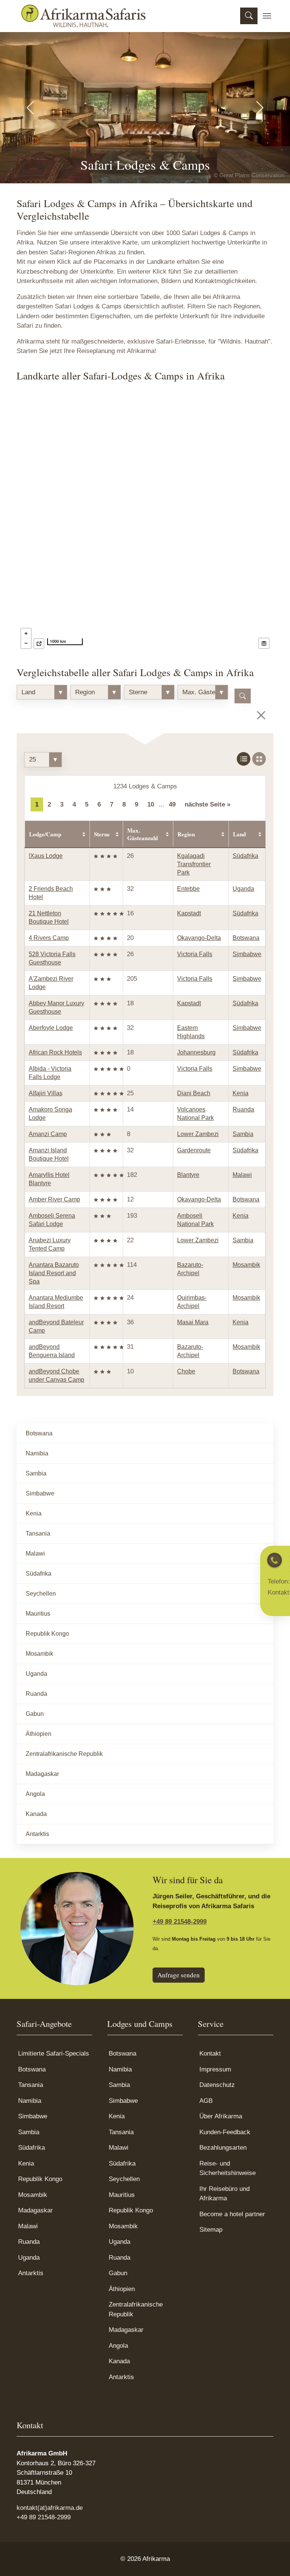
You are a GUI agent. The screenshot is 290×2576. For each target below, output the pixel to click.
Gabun (35, 1714)
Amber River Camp (54, 1199)
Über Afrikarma (221, 2116)
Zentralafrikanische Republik (64, 1754)
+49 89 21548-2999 (180, 1922)
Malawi (242, 1175)
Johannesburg (196, 1052)
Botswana (246, 938)
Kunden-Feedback (225, 2132)
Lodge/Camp (45, 834)
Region (186, 834)
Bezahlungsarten (223, 2148)
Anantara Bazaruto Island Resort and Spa (54, 1273)
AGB (206, 2101)
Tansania (38, 1533)
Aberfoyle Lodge (51, 1028)
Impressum (215, 2069)
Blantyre (188, 1175)
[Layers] (264, 643)
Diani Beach (194, 1093)
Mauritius (38, 1614)
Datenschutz (217, 2085)
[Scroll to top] (273, 2559)
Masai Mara (193, 1322)
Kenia (241, 1093)
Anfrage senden (179, 1975)
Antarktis (37, 1834)
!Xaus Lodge (46, 856)
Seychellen (41, 1594)
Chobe (186, 1371)
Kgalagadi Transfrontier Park (194, 864)
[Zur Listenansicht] (244, 759)
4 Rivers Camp (49, 938)
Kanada (36, 1814)
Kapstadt (189, 913)
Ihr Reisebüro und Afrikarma (224, 2194)
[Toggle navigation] (267, 16)
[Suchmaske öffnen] (249, 16)
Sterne (102, 834)
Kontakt (210, 2054)
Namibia (37, 1453)
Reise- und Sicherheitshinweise (228, 2168)
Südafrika (245, 856)
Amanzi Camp (48, 1134)
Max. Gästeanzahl (143, 834)
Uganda (243, 889)
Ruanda (243, 1109)
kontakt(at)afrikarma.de (50, 2508)
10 (151, 804)
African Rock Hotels (55, 1052)
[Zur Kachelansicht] (259, 759)
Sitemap (211, 2230)
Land (239, 834)
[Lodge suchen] (243, 696)
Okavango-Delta (199, 938)
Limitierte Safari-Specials (54, 2054)
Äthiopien (39, 1734)
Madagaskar (42, 1774)
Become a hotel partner (232, 2214)
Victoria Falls (195, 954)
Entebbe (188, 889)
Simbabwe (247, 954)
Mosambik (246, 1265)
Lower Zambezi (198, 1134)
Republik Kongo (47, 1634)
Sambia (243, 1134)
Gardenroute (194, 1150)
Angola (35, 1794)
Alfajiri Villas (46, 1093)
